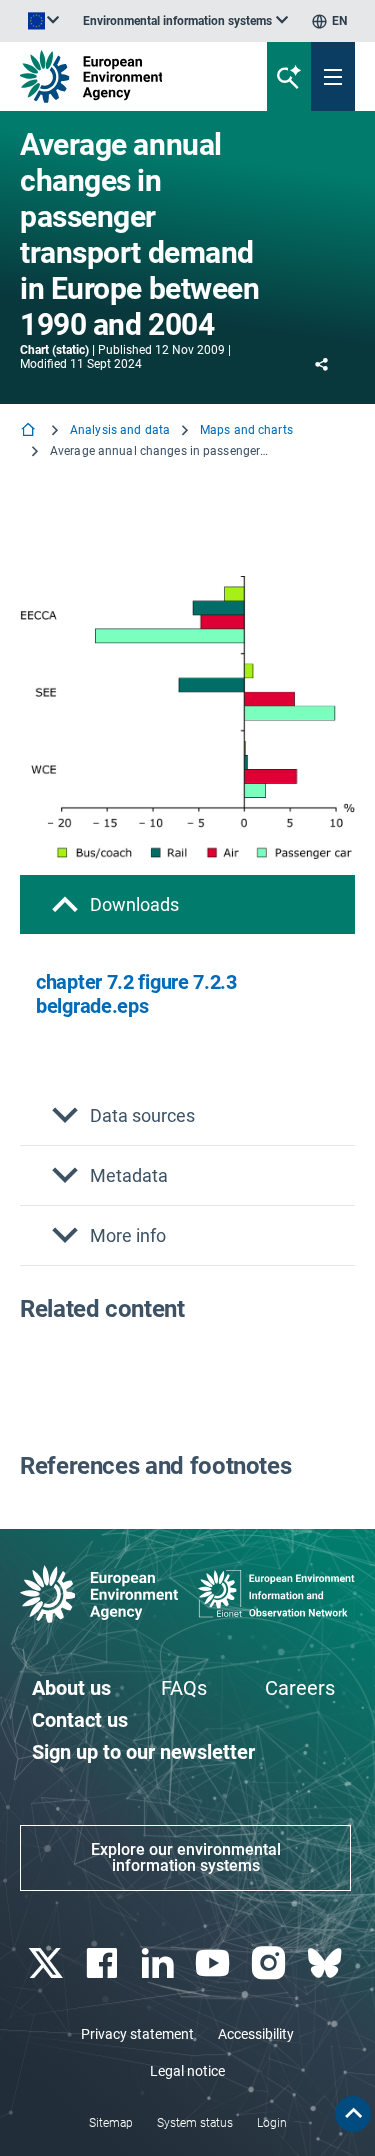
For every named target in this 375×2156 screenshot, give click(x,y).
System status (195, 2123)
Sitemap (111, 2123)
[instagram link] (271, 1963)
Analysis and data (120, 430)
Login (272, 2123)
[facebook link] (103, 1963)
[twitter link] (47, 1963)
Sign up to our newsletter (143, 1752)
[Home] (30, 431)
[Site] (126, 76)
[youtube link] (215, 1963)
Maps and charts (246, 430)
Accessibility (256, 2034)
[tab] (187, 904)
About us (71, 1688)
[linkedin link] (159, 1963)
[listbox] (185, 21)
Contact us (80, 1720)
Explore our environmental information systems (186, 1857)
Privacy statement (137, 2034)
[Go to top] (353, 2114)
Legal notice (187, 2071)
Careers (300, 1688)
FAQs (184, 1688)
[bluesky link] (326, 1963)
